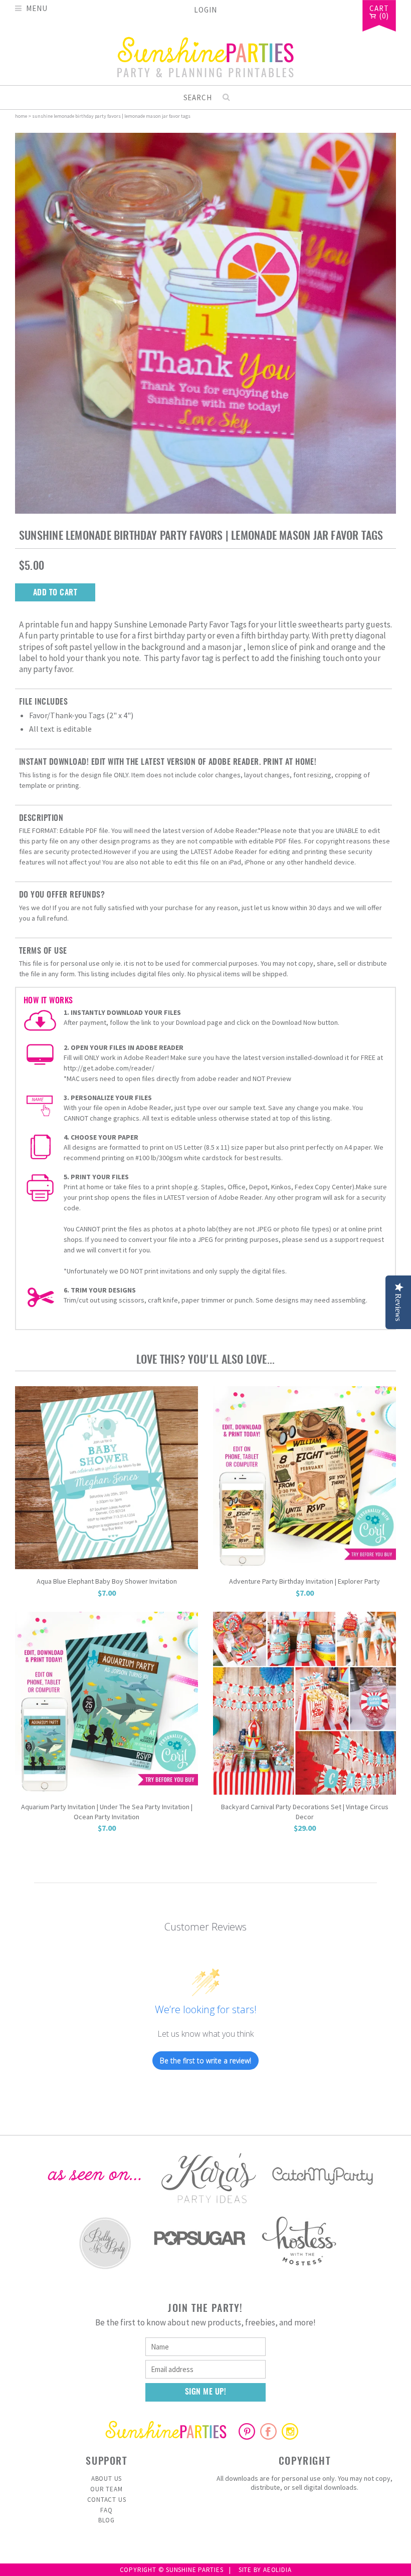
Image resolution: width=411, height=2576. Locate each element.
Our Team (106, 2489)
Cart (379, 9)
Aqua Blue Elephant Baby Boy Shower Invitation (107, 1581)
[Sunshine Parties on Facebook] (268, 2437)
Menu (37, 8)
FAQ (106, 2510)
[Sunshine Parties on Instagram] (290, 2437)
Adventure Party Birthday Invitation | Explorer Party (304, 1581)
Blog (107, 2520)
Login (205, 10)
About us (107, 2479)
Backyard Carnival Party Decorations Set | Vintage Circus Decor (305, 1812)
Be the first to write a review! (205, 2061)
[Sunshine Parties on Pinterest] (247, 2437)
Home (21, 116)
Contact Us (107, 2500)
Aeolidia (277, 2570)
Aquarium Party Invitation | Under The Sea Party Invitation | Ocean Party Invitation (107, 1812)
